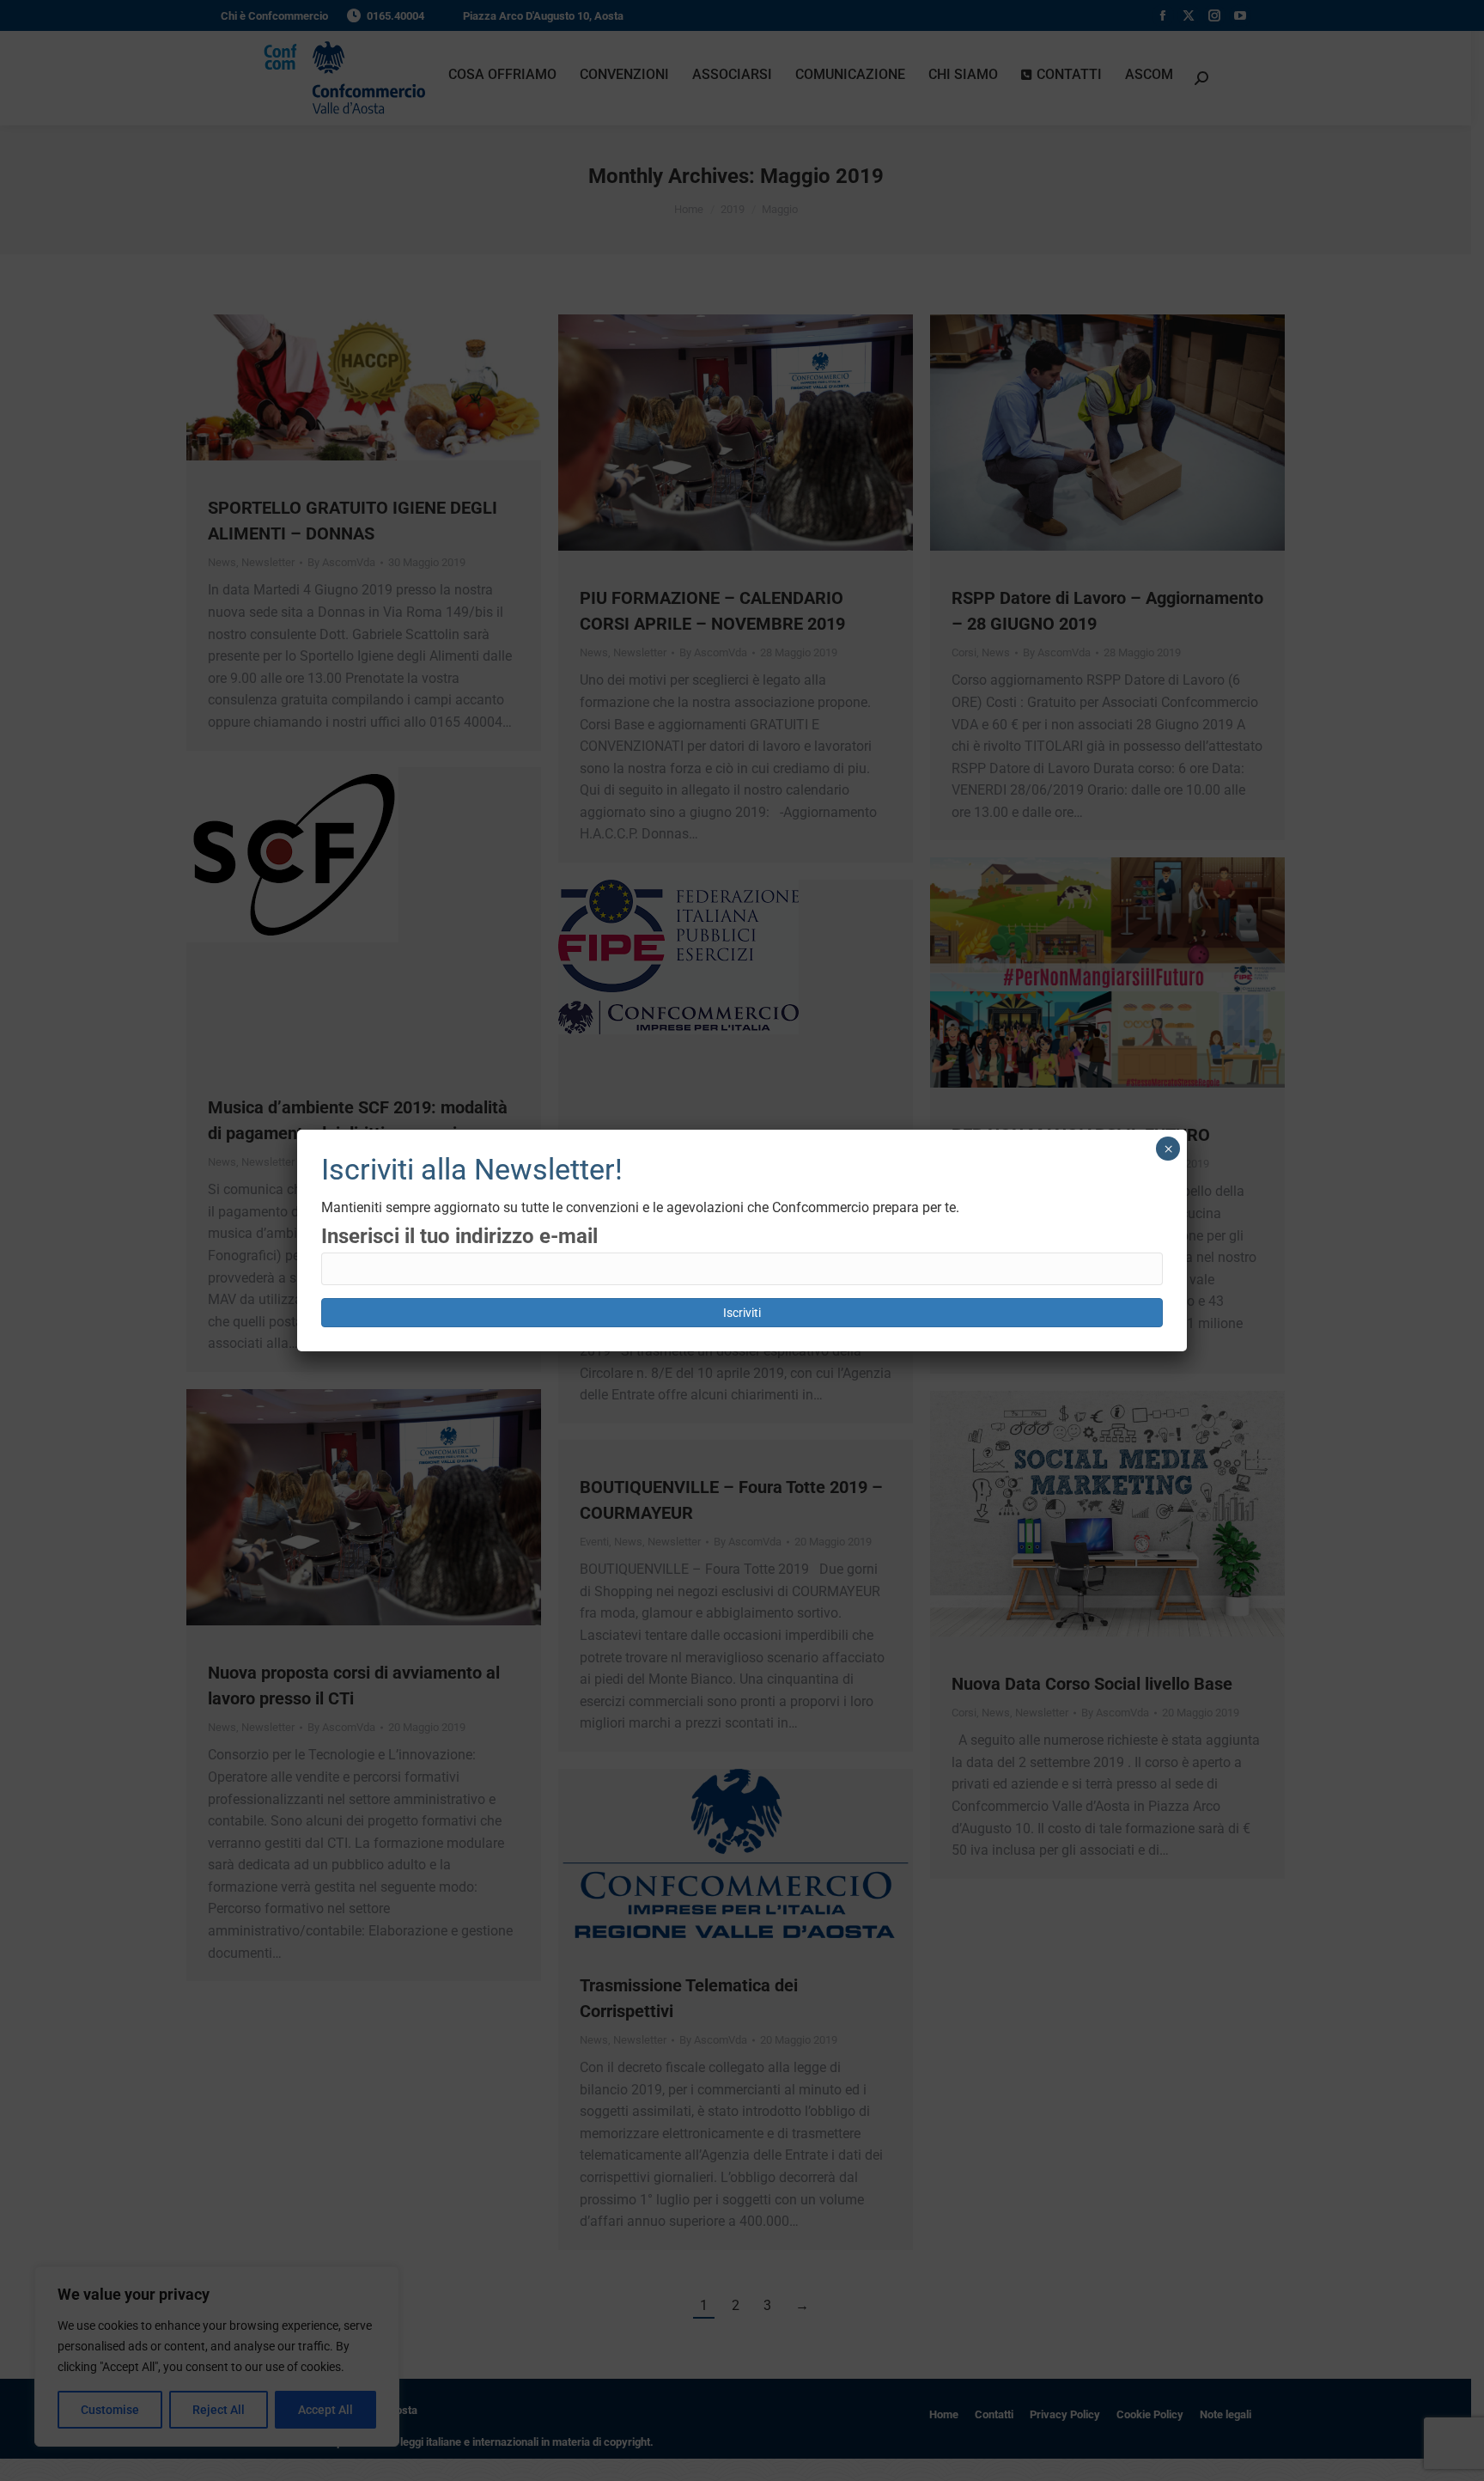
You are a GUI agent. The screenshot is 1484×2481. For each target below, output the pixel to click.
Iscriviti (742, 1313)
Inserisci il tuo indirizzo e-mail (459, 1236)
